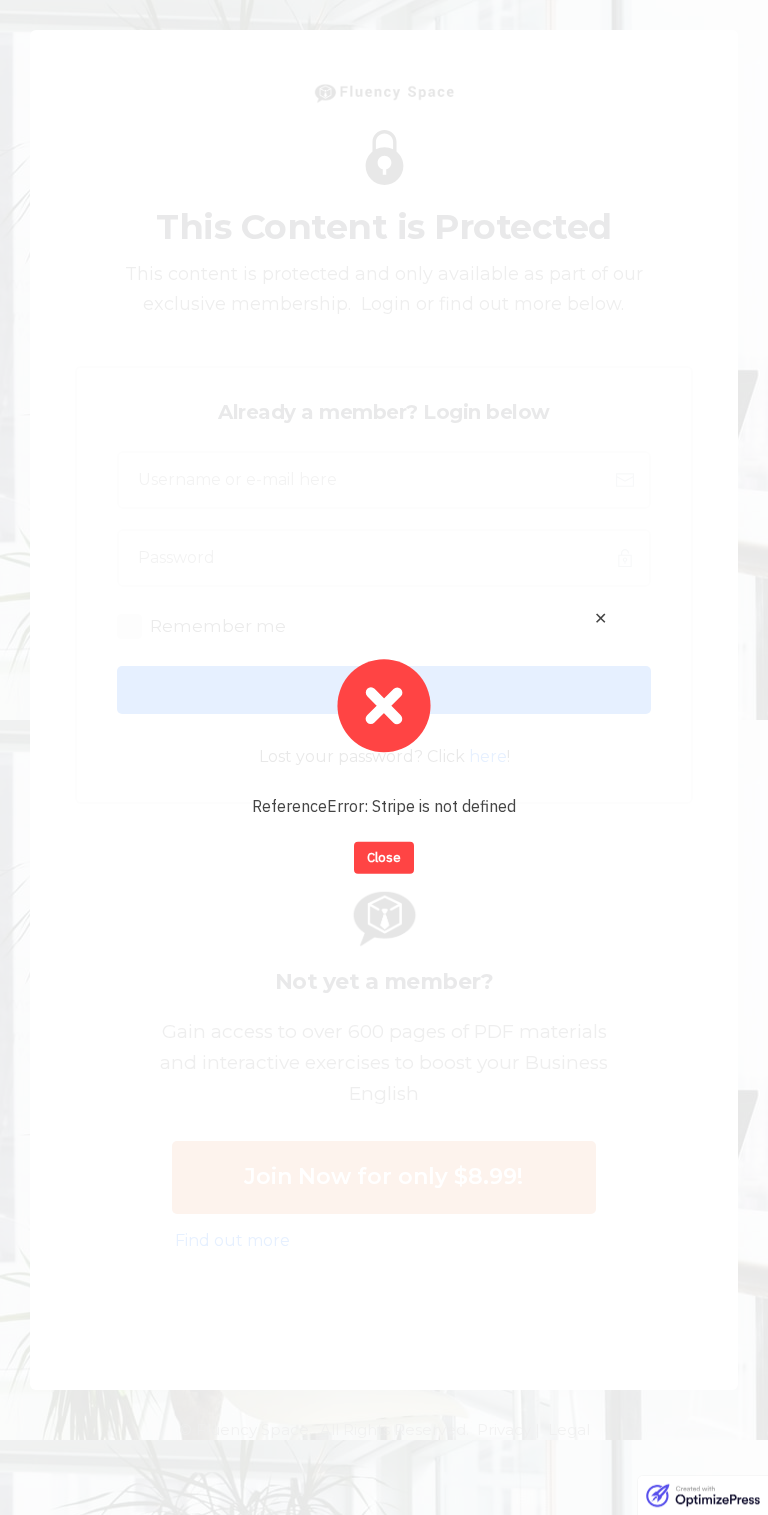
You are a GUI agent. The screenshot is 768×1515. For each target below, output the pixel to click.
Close (384, 857)
